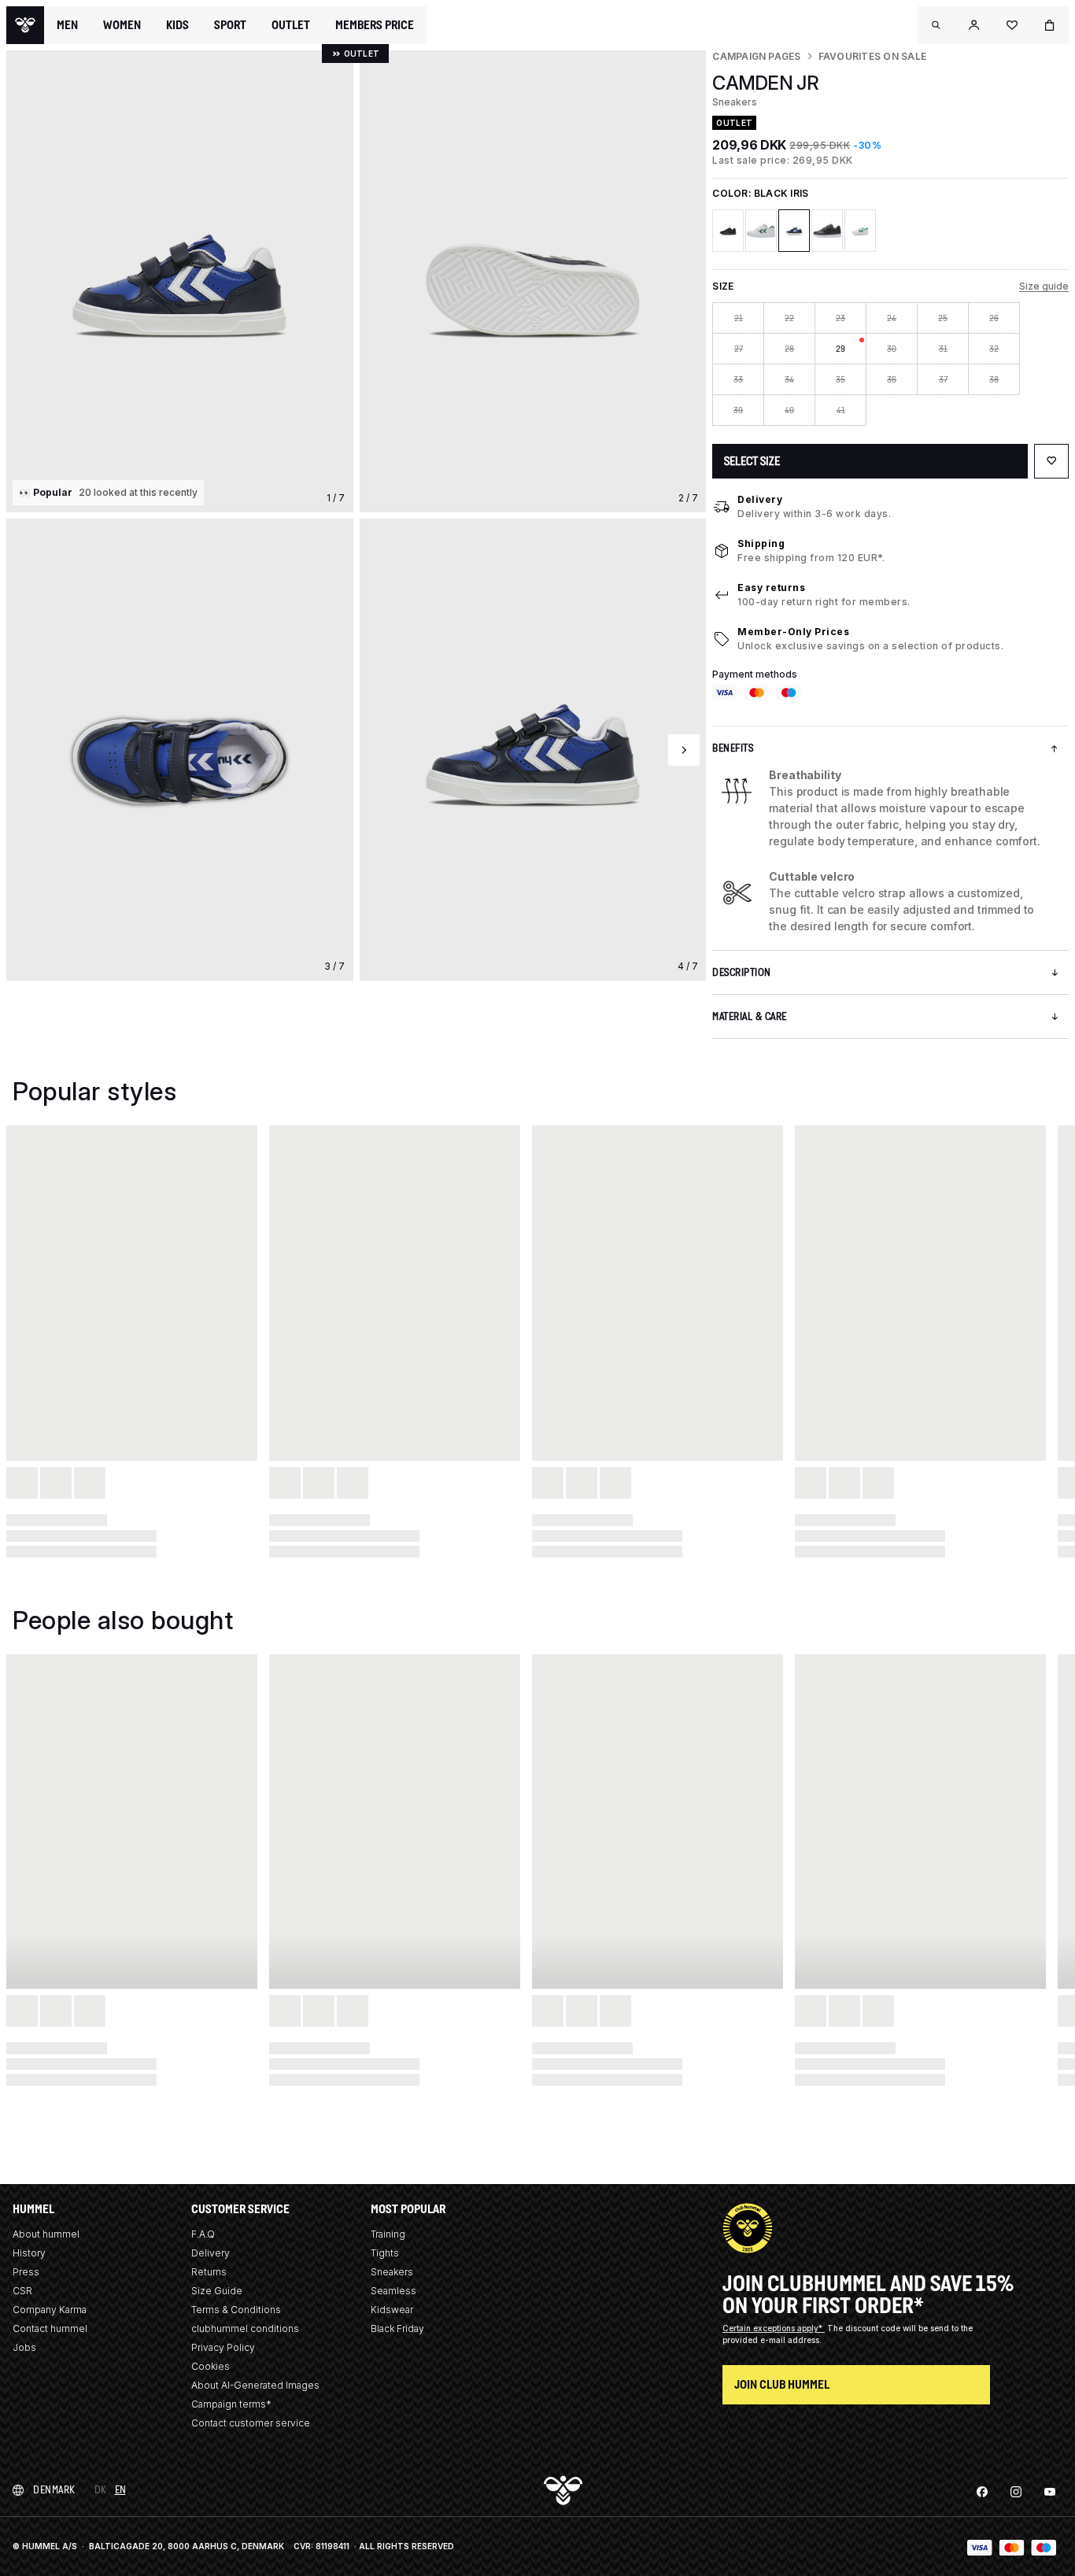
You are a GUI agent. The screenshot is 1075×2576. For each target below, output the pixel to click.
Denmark (54, 2490)
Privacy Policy (223, 2347)
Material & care (750, 1016)
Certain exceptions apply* (774, 2328)
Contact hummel (50, 2328)
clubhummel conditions (245, 2328)
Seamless (393, 2291)
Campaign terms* (231, 2404)
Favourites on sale (872, 56)
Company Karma (50, 2310)
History (29, 2253)
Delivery (760, 499)
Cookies (211, 2366)
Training (388, 2234)
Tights (385, 2253)
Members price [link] (375, 25)
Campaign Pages (756, 56)
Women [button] (122, 25)
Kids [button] (177, 25)
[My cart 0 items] (1050, 25)
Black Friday (397, 2328)
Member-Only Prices (793, 632)
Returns (209, 2272)
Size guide (1044, 286)
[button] (936, 25)
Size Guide (217, 2291)
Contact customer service (251, 2423)
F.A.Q (203, 2234)
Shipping (761, 543)
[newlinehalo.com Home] (25, 25)
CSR (22, 2291)
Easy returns (771, 588)
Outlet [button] (291, 25)
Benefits (733, 748)
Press (26, 2272)
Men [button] (67, 25)
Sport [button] (230, 25)
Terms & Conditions (236, 2310)
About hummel (46, 2234)
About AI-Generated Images (255, 2385)
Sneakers (392, 2272)
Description (742, 972)
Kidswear (392, 2310)
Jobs (24, 2347)
